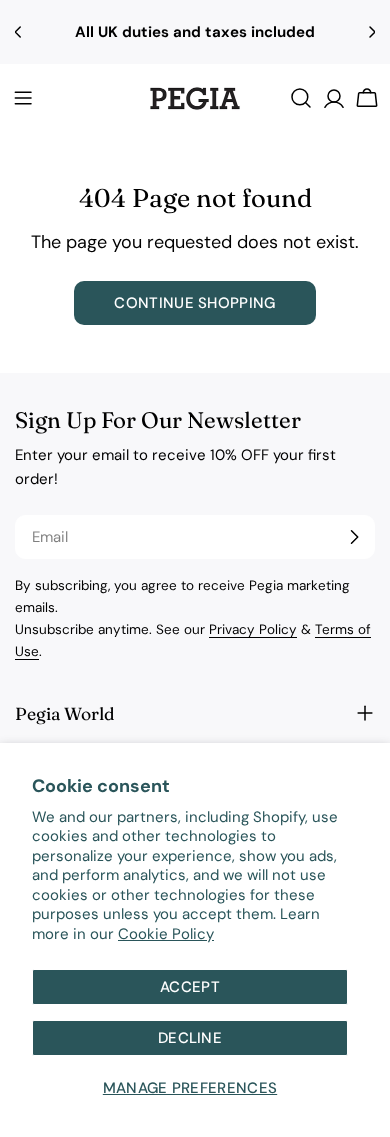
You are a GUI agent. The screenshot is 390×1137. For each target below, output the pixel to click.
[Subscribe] (354, 537)
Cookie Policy (166, 934)
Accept (190, 987)
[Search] (301, 98)
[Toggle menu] (23, 98)
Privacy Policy (253, 629)
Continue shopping (194, 303)
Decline (190, 1038)
